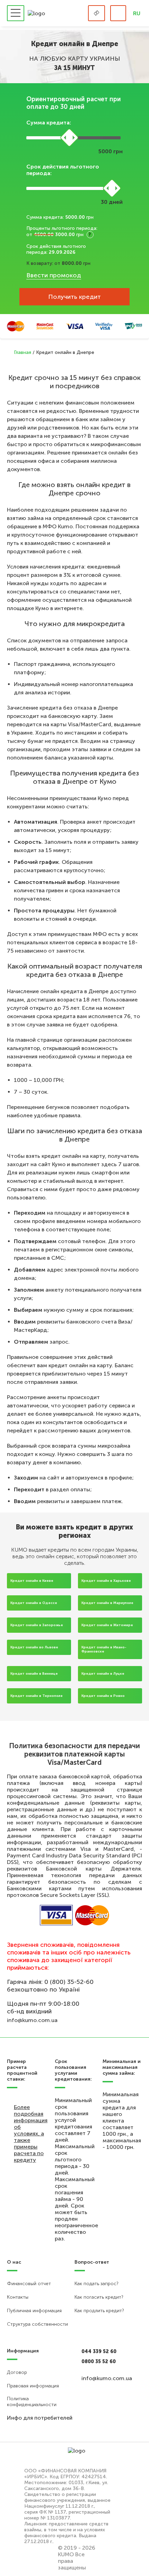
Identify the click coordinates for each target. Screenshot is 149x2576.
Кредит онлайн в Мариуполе (107, 1603)
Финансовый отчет (29, 2284)
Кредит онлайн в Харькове (106, 1581)
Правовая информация (33, 2386)
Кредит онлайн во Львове (34, 1647)
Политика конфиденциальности (32, 2402)
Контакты (18, 2297)
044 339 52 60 (99, 2352)
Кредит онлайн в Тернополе (37, 1696)
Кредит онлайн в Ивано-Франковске (104, 1649)
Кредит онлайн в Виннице (34, 1674)
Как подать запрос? (97, 2284)
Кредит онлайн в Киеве (32, 1581)
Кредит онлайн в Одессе (34, 1603)
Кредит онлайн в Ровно (103, 1696)
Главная (23, 352)
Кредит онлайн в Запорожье (37, 1625)
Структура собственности (37, 2324)
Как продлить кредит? (99, 2311)
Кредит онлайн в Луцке (103, 1674)
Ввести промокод (54, 275)
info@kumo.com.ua (32, 2020)
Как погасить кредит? (99, 2297)
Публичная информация (34, 2311)
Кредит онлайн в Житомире (107, 1625)
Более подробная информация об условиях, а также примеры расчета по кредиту (31, 2133)
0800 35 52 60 (99, 2362)
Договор (17, 2372)
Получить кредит (74, 297)
